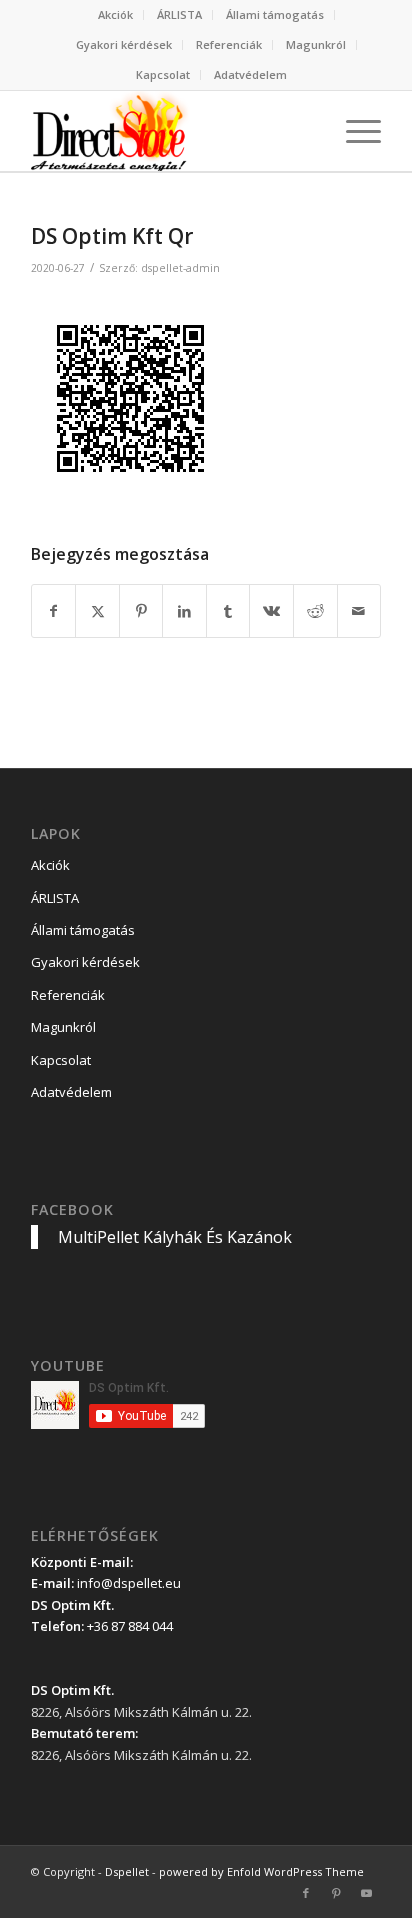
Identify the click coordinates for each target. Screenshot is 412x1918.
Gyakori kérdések (124, 44)
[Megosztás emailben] (359, 611)
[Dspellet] (171, 131)
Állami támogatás (275, 14)
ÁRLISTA (179, 14)
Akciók (115, 14)
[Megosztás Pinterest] (141, 611)
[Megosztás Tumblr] (228, 611)
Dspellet (127, 1871)
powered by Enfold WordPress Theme (261, 1871)
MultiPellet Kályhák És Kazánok (175, 1237)
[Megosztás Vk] (271, 611)
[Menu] (353, 131)
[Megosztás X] (97, 611)
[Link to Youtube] (366, 1893)
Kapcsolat (163, 74)
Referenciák (229, 44)
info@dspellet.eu (129, 1583)
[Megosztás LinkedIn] (184, 611)
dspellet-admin (180, 268)
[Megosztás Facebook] (54, 611)
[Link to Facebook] (306, 1893)
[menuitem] (116, 15)
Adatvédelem (250, 74)
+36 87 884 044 (130, 1626)
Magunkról (316, 44)
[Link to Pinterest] (336, 1893)
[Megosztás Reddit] (315, 611)
